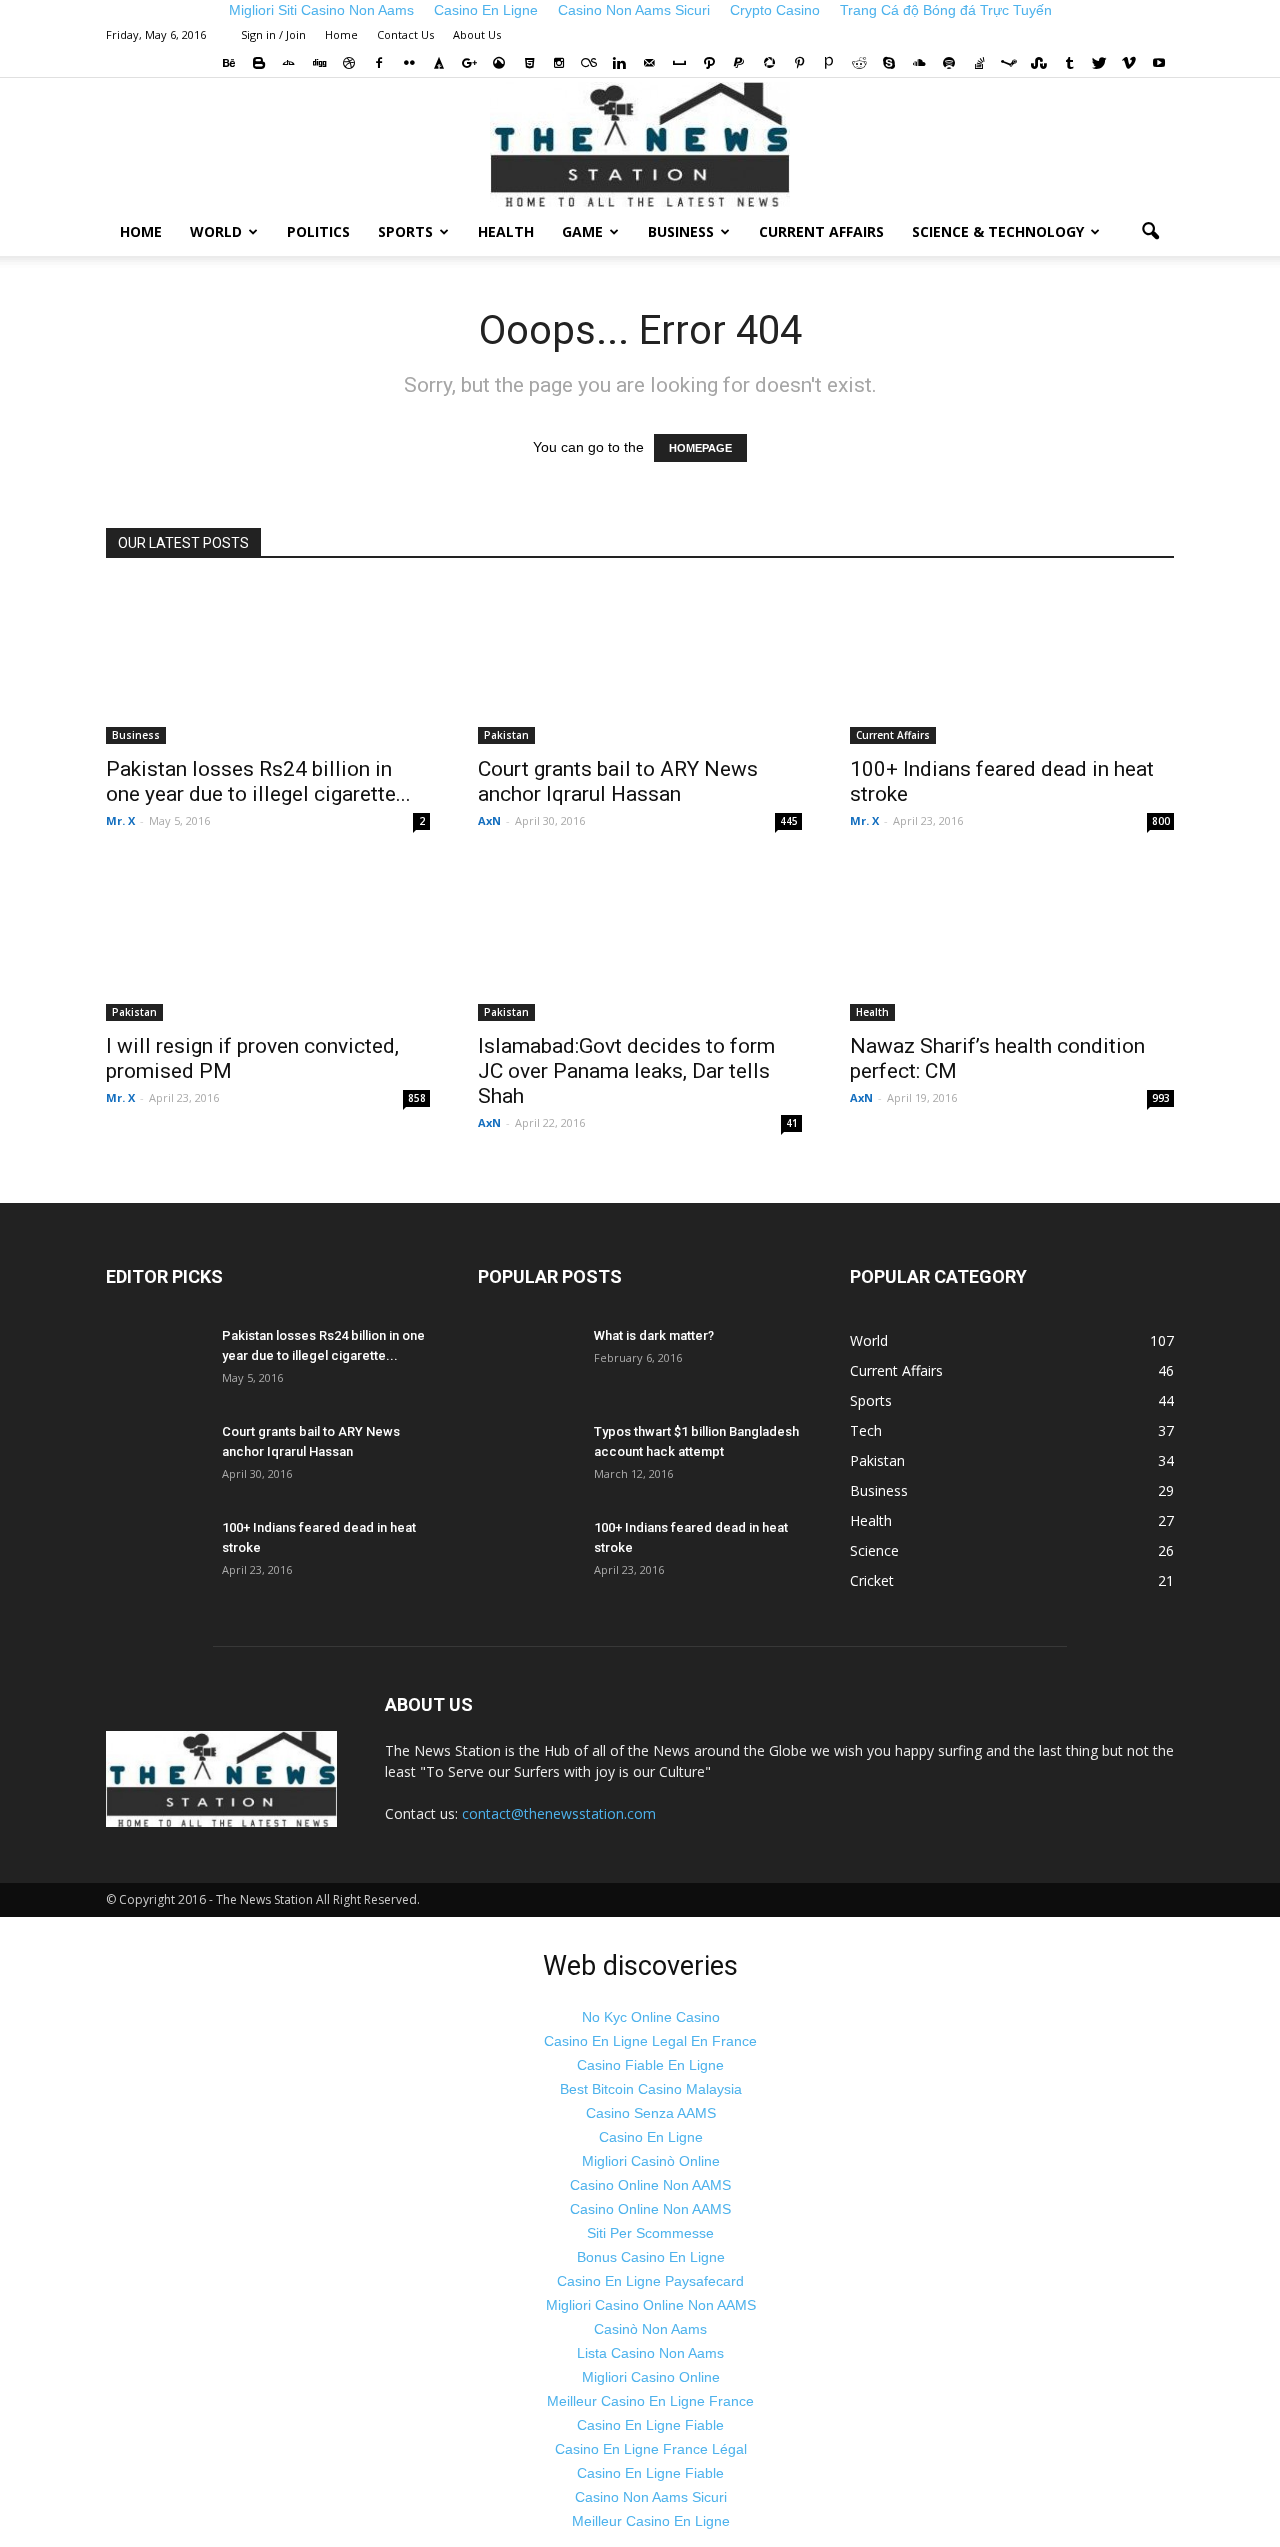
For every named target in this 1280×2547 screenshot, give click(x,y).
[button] (1150, 232)
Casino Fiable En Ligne (650, 2065)
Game (582, 231)
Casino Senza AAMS (651, 2113)
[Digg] (319, 63)
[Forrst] (439, 63)
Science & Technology (998, 231)
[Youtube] (1159, 63)
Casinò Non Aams (650, 2329)
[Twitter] (1099, 63)
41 (792, 1123)
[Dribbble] (349, 63)
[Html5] (529, 63)
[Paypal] (739, 63)
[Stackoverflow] (979, 63)
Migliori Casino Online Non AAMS (651, 2305)
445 (789, 821)
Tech (866, 1430)
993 (1161, 1098)
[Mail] (649, 63)
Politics (318, 231)
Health (506, 231)
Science (874, 1550)
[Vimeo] (1129, 63)
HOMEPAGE (700, 448)
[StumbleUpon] (1039, 63)
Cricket (872, 1580)
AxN (489, 820)
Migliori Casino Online (651, 2377)
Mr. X (120, 820)
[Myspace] (679, 63)
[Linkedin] (619, 63)
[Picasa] (769, 63)
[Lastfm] (589, 63)
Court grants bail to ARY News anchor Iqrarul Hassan (618, 781)
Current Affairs (821, 231)
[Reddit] (859, 63)
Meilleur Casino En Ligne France (650, 2401)
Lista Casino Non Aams (650, 2353)
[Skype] (889, 63)
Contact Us (405, 34)
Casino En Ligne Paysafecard (650, 2281)
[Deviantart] (289, 63)
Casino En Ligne (651, 2137)
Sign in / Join (273, 34)
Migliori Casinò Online (651, 2161)
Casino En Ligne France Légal (651, 2449)
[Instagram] (559, 63)
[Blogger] (259, 63)
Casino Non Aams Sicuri (651, 2497)
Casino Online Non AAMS (650, 2185)
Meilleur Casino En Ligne (651, 2521)
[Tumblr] (1069, 63)
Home (341, 34)
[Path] (709, 63)
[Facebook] (379, 63)
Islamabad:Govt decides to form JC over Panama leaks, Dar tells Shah (626, 1071)
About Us (477, 34)
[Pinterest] (799, 63)
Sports (405, 231)
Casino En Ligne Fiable (650, 2425)
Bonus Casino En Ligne (651, 2257)
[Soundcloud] (919, 63)
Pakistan (506, 735)
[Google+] (469, 63)
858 (417, 1098)
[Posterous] (829, 63)
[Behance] (229, 63)
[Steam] (1009, 63)
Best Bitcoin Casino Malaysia (651, 2089)
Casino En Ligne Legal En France (650, 2041)
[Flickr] (409, 63)
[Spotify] (949, 63)
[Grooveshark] (499, 63)
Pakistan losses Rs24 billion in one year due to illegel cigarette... (258, 781)
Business (681, 231)
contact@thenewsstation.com (559, 1813)
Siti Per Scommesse (650, 2233)
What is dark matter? (654, 1335)
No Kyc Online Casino (651, 2017)
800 (1161, 821)
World (216, 231)
